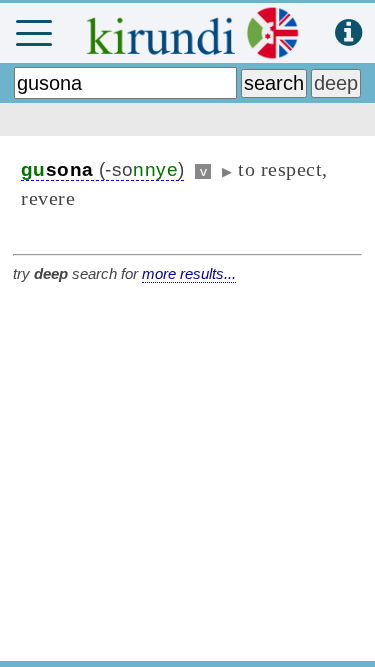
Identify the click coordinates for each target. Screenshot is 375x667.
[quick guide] (348, 33)
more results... (189, 273)
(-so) (102, 169)
